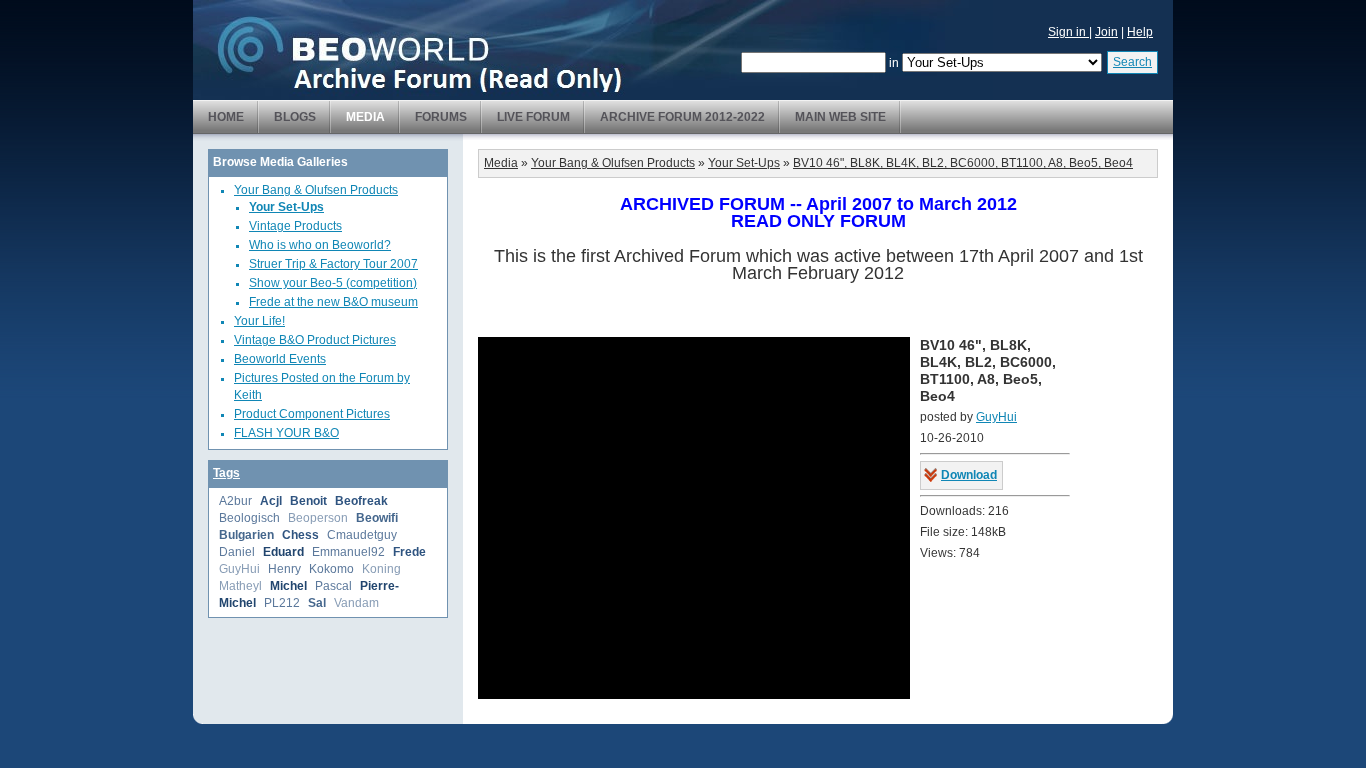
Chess (300, 535)
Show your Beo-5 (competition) (333, 283)
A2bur (235, 501)
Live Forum (533, 117)
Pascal (333, 586)
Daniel (237, 552)
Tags (226, 473)
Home (226, 117)
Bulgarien (246, 535)
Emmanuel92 (348, 552)
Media (365, 117)
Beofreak (361, 501)
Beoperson (318, 518)
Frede (409, 552)
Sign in (1068, 32)
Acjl (271, 501)
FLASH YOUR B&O (286, 433)
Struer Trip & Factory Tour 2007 (333, 264)
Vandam (356, 603)
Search (1132, 62)
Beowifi (377, 518)
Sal (317, 603)
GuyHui (239, 569)
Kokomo (331, 569)
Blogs (295, 117)
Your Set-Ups (286, 207)
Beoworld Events (280, 359)
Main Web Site (840, 117)
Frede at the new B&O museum (333, 302)
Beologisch (249, 518)
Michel (288, 586)
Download (969, 475)
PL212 (282, 603)
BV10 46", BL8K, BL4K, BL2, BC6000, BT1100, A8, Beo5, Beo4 (963, 163)
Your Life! (259, 321)
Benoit (308, 501)
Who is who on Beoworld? (320, 245)
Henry (284, 569)
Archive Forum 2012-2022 (682, 117)
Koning (381, 569)
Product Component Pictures (312, 414)
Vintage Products (295, 226)
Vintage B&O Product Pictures (315, 340)
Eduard (283, 552)
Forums (441, 117)
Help (1140, 32)
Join (1106, 32)
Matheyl (240, 586)
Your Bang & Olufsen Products (316, 190)
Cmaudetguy (362, 535)
